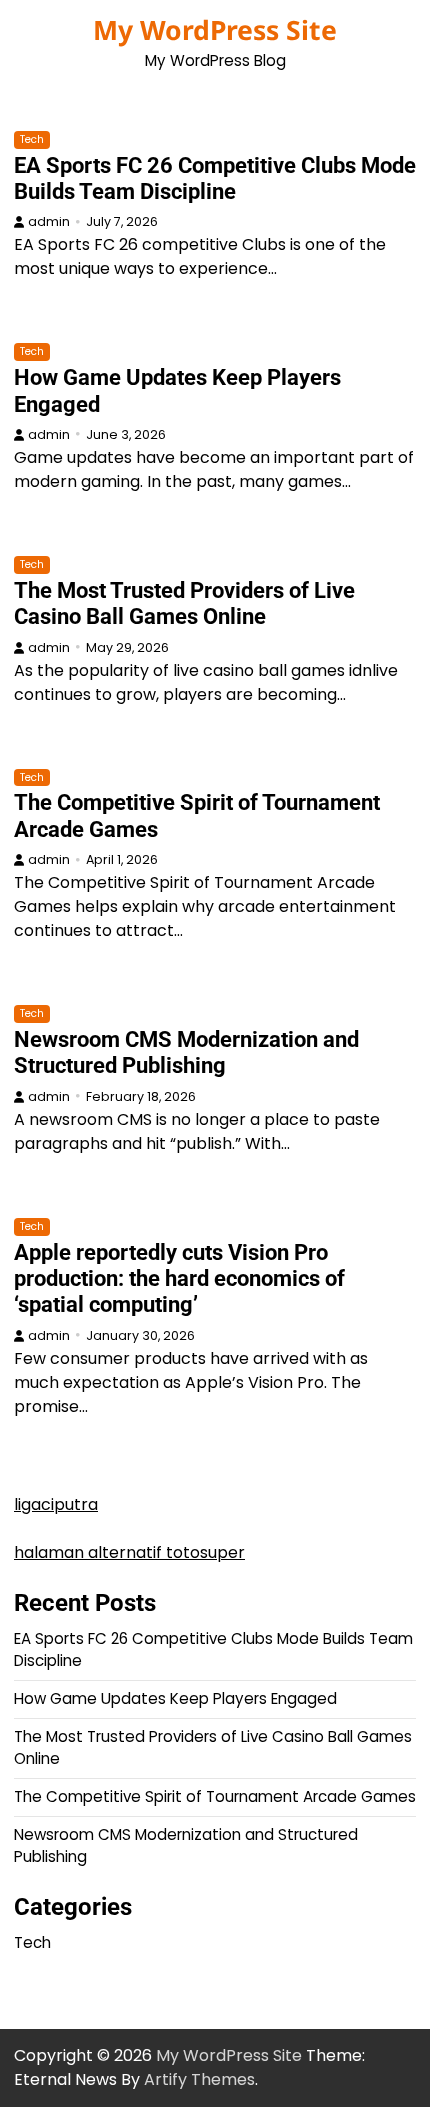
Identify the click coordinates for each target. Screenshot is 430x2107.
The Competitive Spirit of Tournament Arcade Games (215, 1796)
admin (49, 221)
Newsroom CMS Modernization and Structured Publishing (186, 1052)
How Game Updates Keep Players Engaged (175, 1698)
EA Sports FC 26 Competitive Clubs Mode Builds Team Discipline (215, 178)
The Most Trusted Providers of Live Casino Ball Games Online (184, 603)
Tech (32, 139)
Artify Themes (199, 2079)
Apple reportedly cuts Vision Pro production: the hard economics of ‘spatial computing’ (179, 1279)
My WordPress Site (215, 30)
